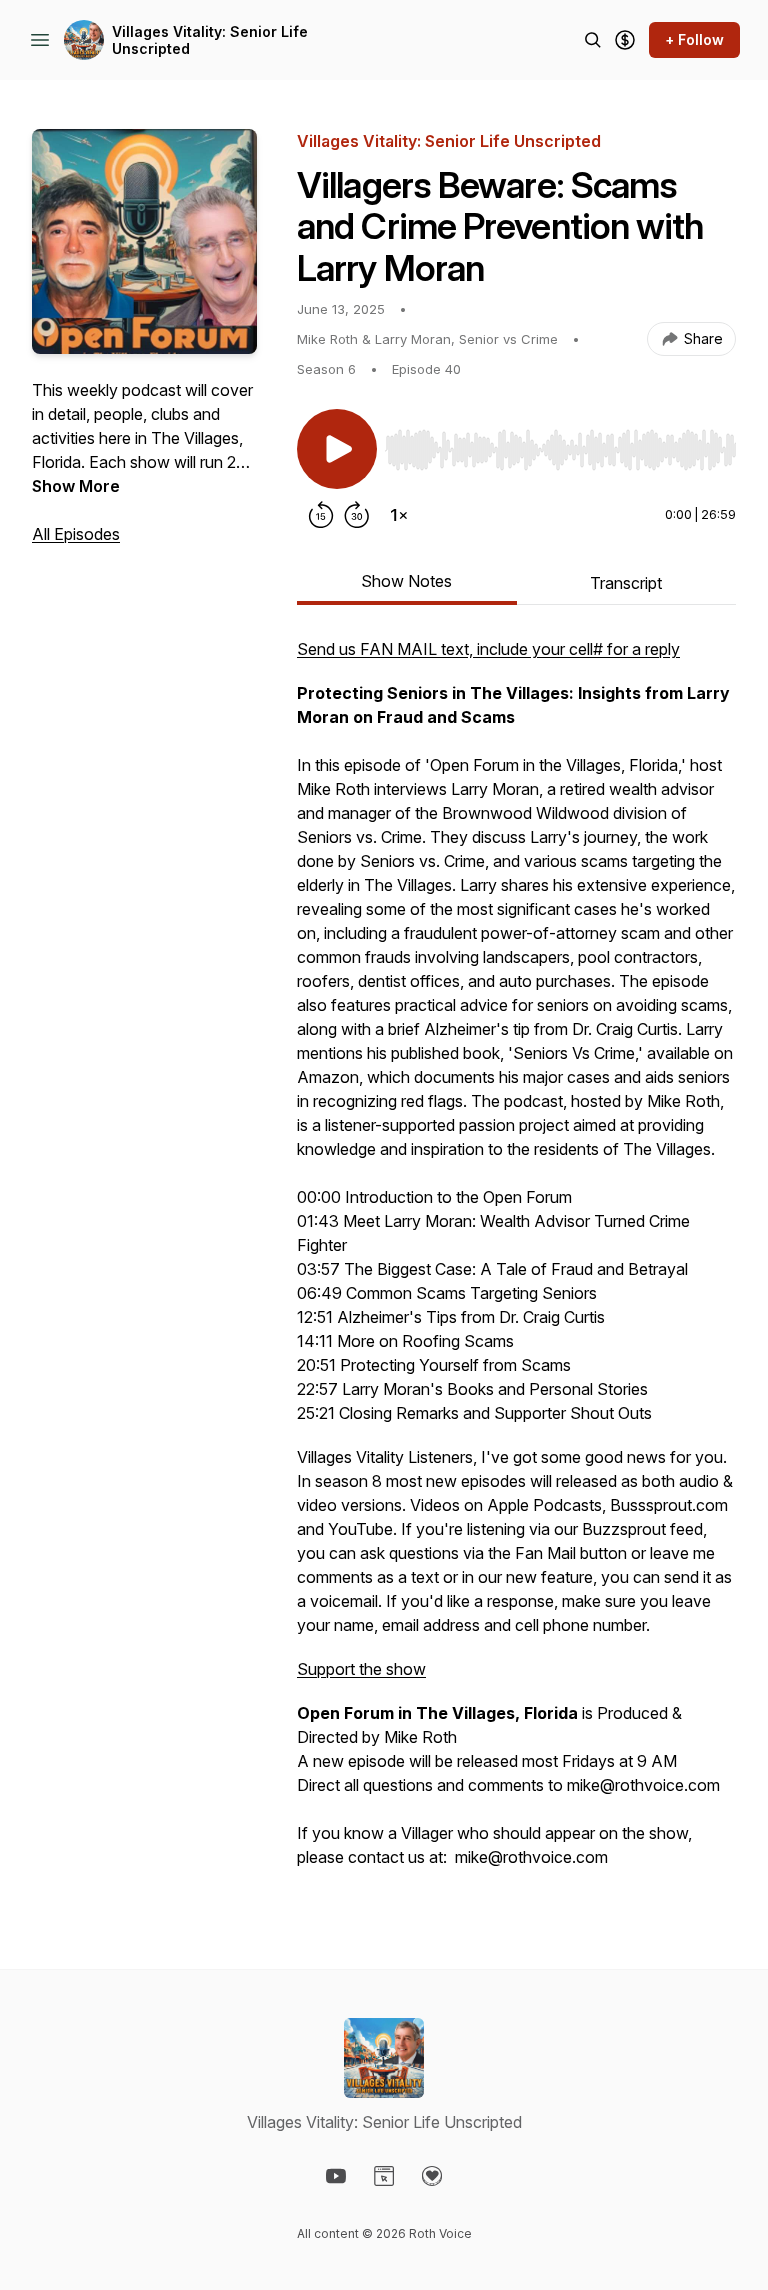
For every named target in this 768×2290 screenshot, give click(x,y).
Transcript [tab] (626, 583)
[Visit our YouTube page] (336, 2176)
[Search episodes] (593, 40)
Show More (76, 486)
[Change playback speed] (399, 515)
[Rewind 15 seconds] (321, 515)
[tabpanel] (516, 1263)
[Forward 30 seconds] (357, 515)
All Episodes (76, 534)
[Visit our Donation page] (432, 2176)
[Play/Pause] (337, 449)
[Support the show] (625, 40)
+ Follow (694, 39)
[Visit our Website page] (384, 2176)
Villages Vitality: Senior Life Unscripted (210, 40)
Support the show (361, 1669)
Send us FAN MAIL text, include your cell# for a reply (488, 649)
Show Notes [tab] (406, 581)
